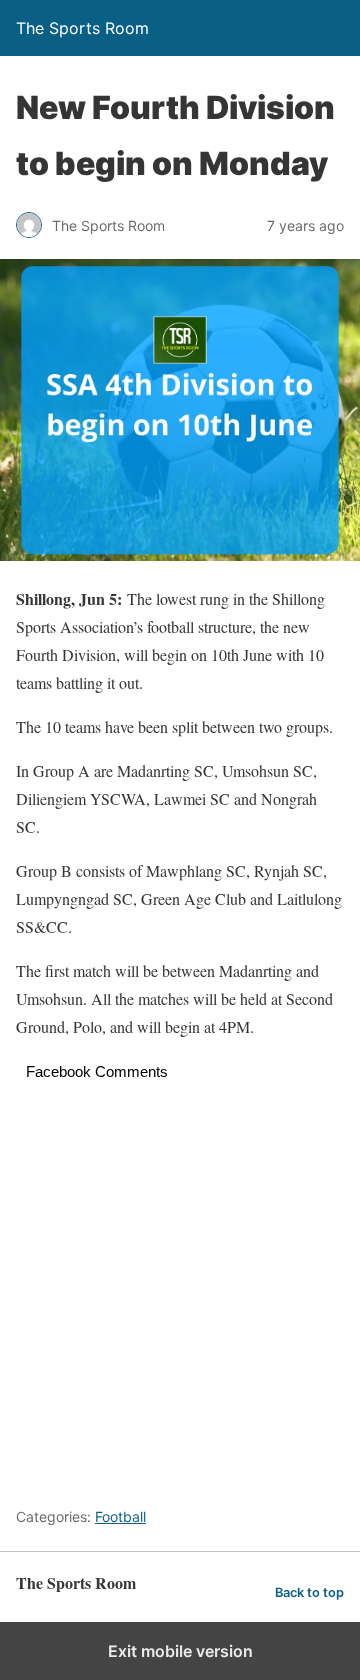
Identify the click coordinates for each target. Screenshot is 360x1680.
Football (120, 1516)
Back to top (309, 1592)
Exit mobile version (180, 1651)
